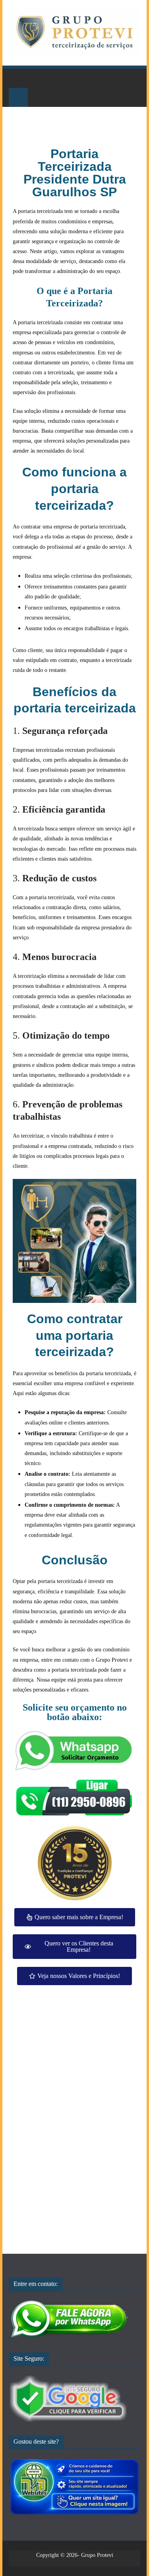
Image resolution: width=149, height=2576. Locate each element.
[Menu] (18, 97)
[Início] (18, 78)
